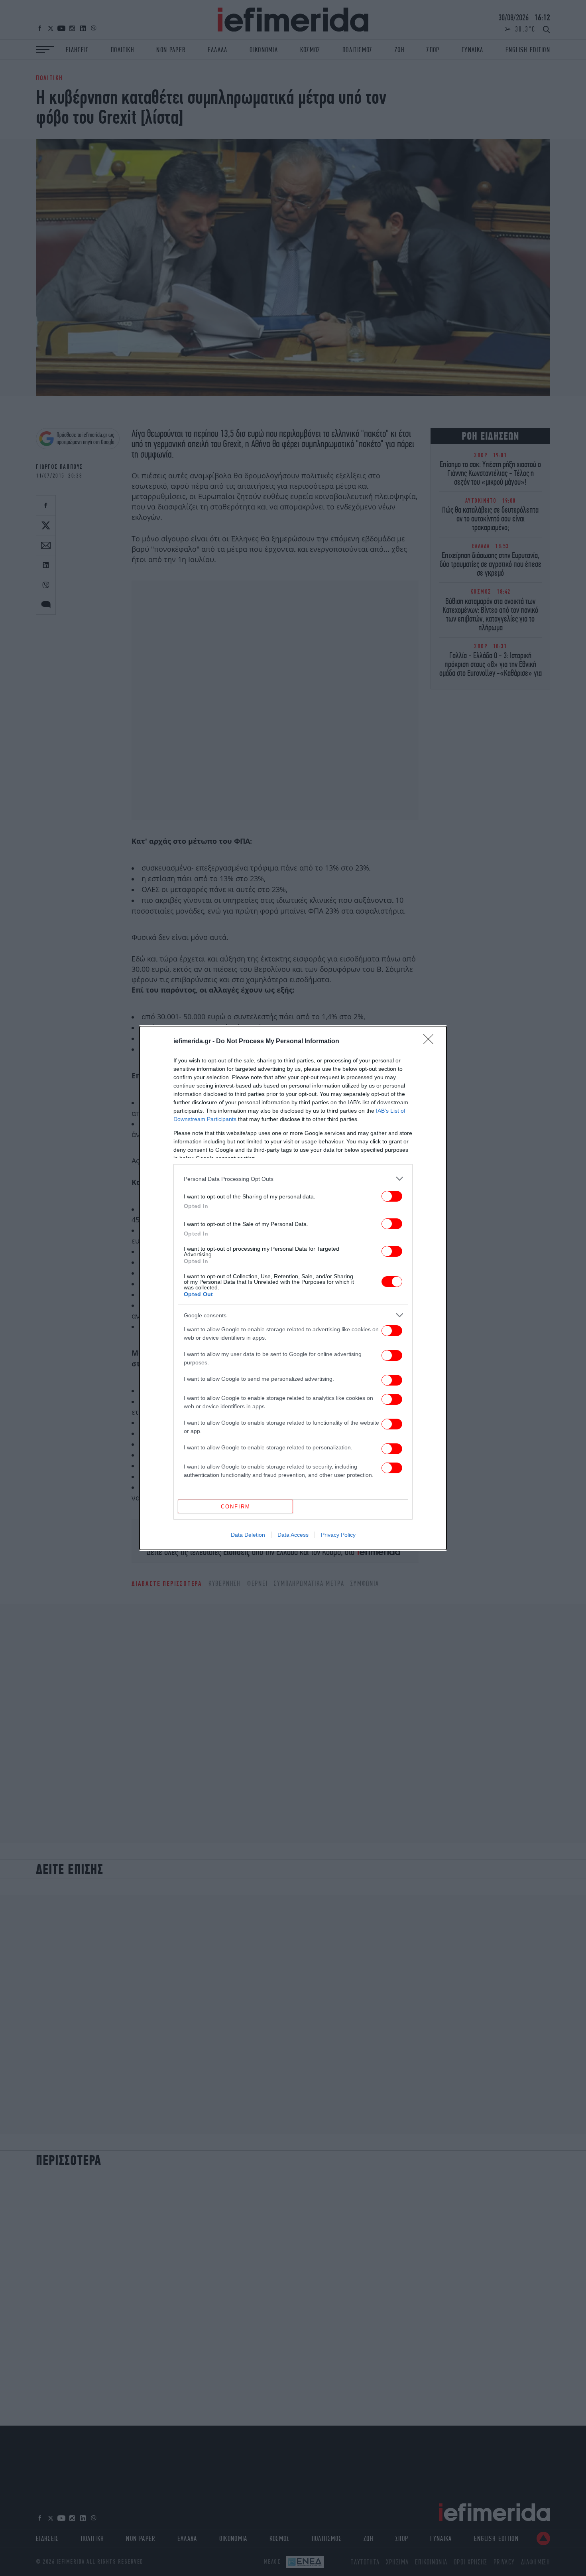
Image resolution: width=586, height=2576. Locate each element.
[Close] (431, 1042)
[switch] (392, 1196)
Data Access (293, 1535)
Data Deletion (248, 1535)
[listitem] (293, 1179)
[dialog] (293, 1288)
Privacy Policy (338, 1535)
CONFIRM (236, 1507)
